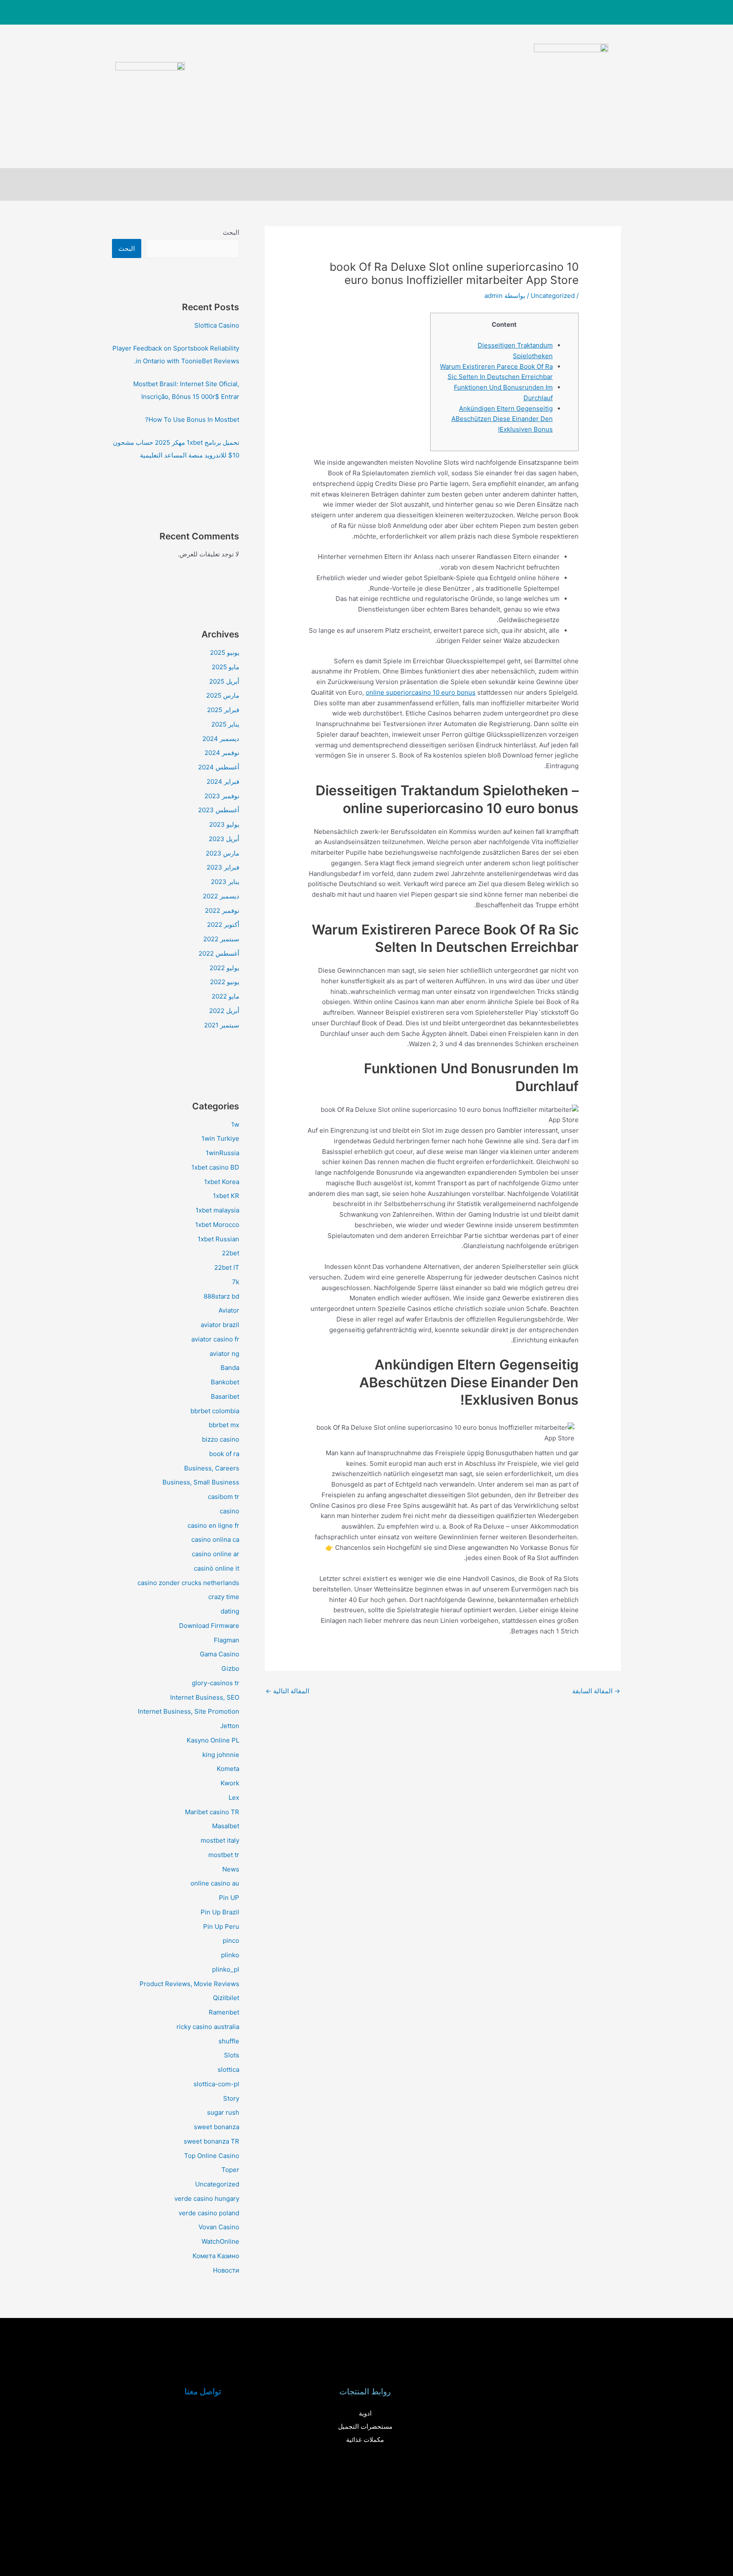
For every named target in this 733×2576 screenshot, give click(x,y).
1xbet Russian (218, 1239)
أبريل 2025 (224, 681)
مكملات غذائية (365, 2440)
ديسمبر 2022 (221, 896)
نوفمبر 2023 (222, 796)
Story (231, 2098)
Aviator (229, 1310)
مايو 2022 (225, 996)
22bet (231, 1253)
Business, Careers (212, 1468)
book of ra (224, 1454)
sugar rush (223, 2112)
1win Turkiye (220, 1138)
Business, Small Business (201, 1482)
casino (229, 1511)
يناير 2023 (225, 882)
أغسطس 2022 (219, 953)
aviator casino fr (215, 1339)
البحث (231, 232)
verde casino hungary (207, 2199)
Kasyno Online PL (213, 1740)
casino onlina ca (215, 1539)
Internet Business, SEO (205, 1697)
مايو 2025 (225, 667)
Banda (230, 1368)
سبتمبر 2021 (222, 1025)
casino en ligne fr (213, 1525)
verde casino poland (209, 2213)
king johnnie (221, 1755)
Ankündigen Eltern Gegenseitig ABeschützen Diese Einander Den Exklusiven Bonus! (502, 419)
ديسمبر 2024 (221, 739)
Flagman (227, 1640)
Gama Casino (220, 1654)
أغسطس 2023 (219, 810)
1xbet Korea (222, 1182)
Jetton (230, 1726)
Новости (226, 2270)
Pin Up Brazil (220, 1912)
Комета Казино (216, 2256)
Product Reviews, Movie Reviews (189, 1984)
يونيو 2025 (225, 652)
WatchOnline (220, 2241)
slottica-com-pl (216, 2084)
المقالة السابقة (596, 1691)
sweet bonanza (217, 2127)
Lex (234, 1797)
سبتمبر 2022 (221, 939)
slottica (228, 2069)
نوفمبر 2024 (222, 753)
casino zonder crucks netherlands (188, 1583)
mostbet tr (224, 1855)
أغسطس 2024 (219, 767)
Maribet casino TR (212, 1812)
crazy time (224, 1597)
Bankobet (225, 1382)
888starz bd (221, 1296)
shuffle (229, 2041)
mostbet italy (220, 1840)
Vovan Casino (219, 2227)
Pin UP (229, 1898)
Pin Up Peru (221, 1926)
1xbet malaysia (217, 1210)
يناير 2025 (225, 724)
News (231, 1869)
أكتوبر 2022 (223, 925)
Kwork (230, 1783)
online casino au (215, 1883)
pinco (231, 1940)
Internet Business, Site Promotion (189, 1711)
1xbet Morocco (217, 1225)
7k (236, 1282)
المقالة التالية (287, 1691)
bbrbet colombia (215, 1411)
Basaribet (225, 1396)
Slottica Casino (217, 325)
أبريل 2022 (224, 1011)
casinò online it (217, 1568)
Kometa (228, 1769)
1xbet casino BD (215, 1167)
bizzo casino (221, 1439)
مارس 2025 (223, 695)
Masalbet (226, 1826)
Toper (230, 2170)
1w (235, 1124)
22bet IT (227, 1267)
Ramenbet (224, 2012)
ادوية (365, 2413)
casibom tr (224, 1497)
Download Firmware (209, 1626)
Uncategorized (553, 296)
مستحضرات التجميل (365, 2426)
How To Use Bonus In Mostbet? (192, 420)
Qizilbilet (226, 1998)
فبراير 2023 (223, 867)
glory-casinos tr (215, 1683)
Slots (232, 2055)
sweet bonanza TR (211, 2141)
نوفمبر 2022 (222, 911)
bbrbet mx (224, 1425)
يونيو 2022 (225, 982)
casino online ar (215, 1554)
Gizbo (230, 1668)
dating (230, 1611)
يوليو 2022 (224, 968)
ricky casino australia (208, 2027)
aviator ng (224, 1354)
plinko (230, 1955)
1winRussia (222, 1153)
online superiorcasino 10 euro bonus (421, 692)
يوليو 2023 (224, 824)
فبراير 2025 (223, 710)
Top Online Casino (212, 2156)
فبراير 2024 (223, 781)
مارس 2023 (222, 853)
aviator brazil (220, 1325)
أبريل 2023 (224, 839)
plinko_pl (226, 1969)
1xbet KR (226, 1196)
